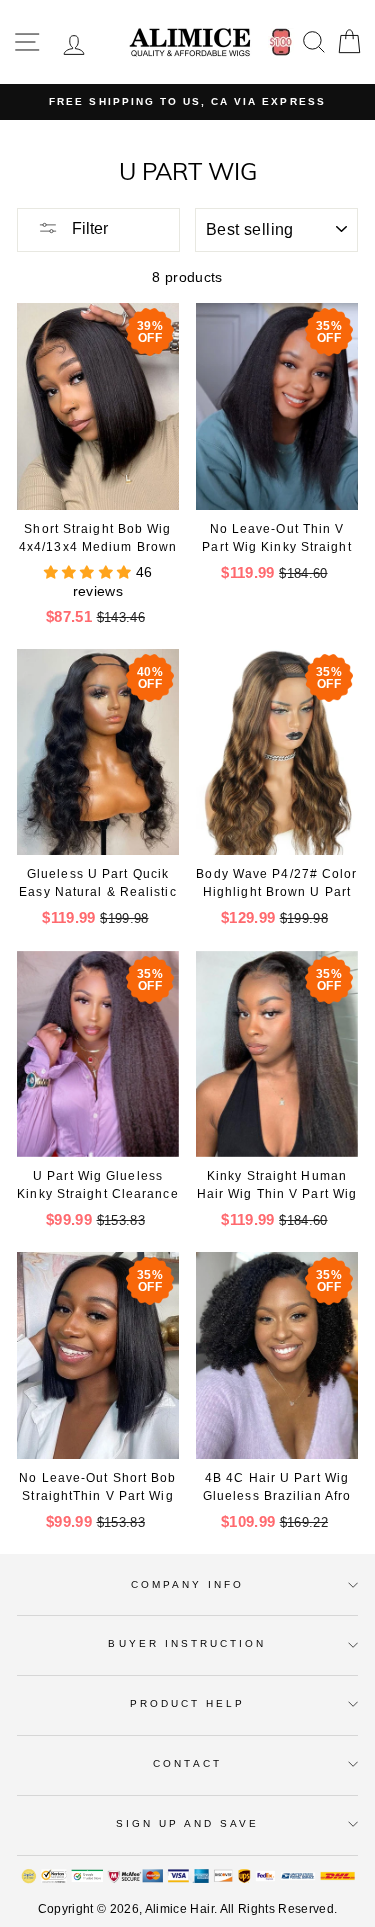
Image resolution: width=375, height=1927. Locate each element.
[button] (90, 572)
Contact (187, 1763)
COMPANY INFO (188, 1584)
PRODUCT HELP (188, 1703)
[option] (187, 102)
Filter (88, 228)
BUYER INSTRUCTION (187, 1643)
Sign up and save (188, 1823)
